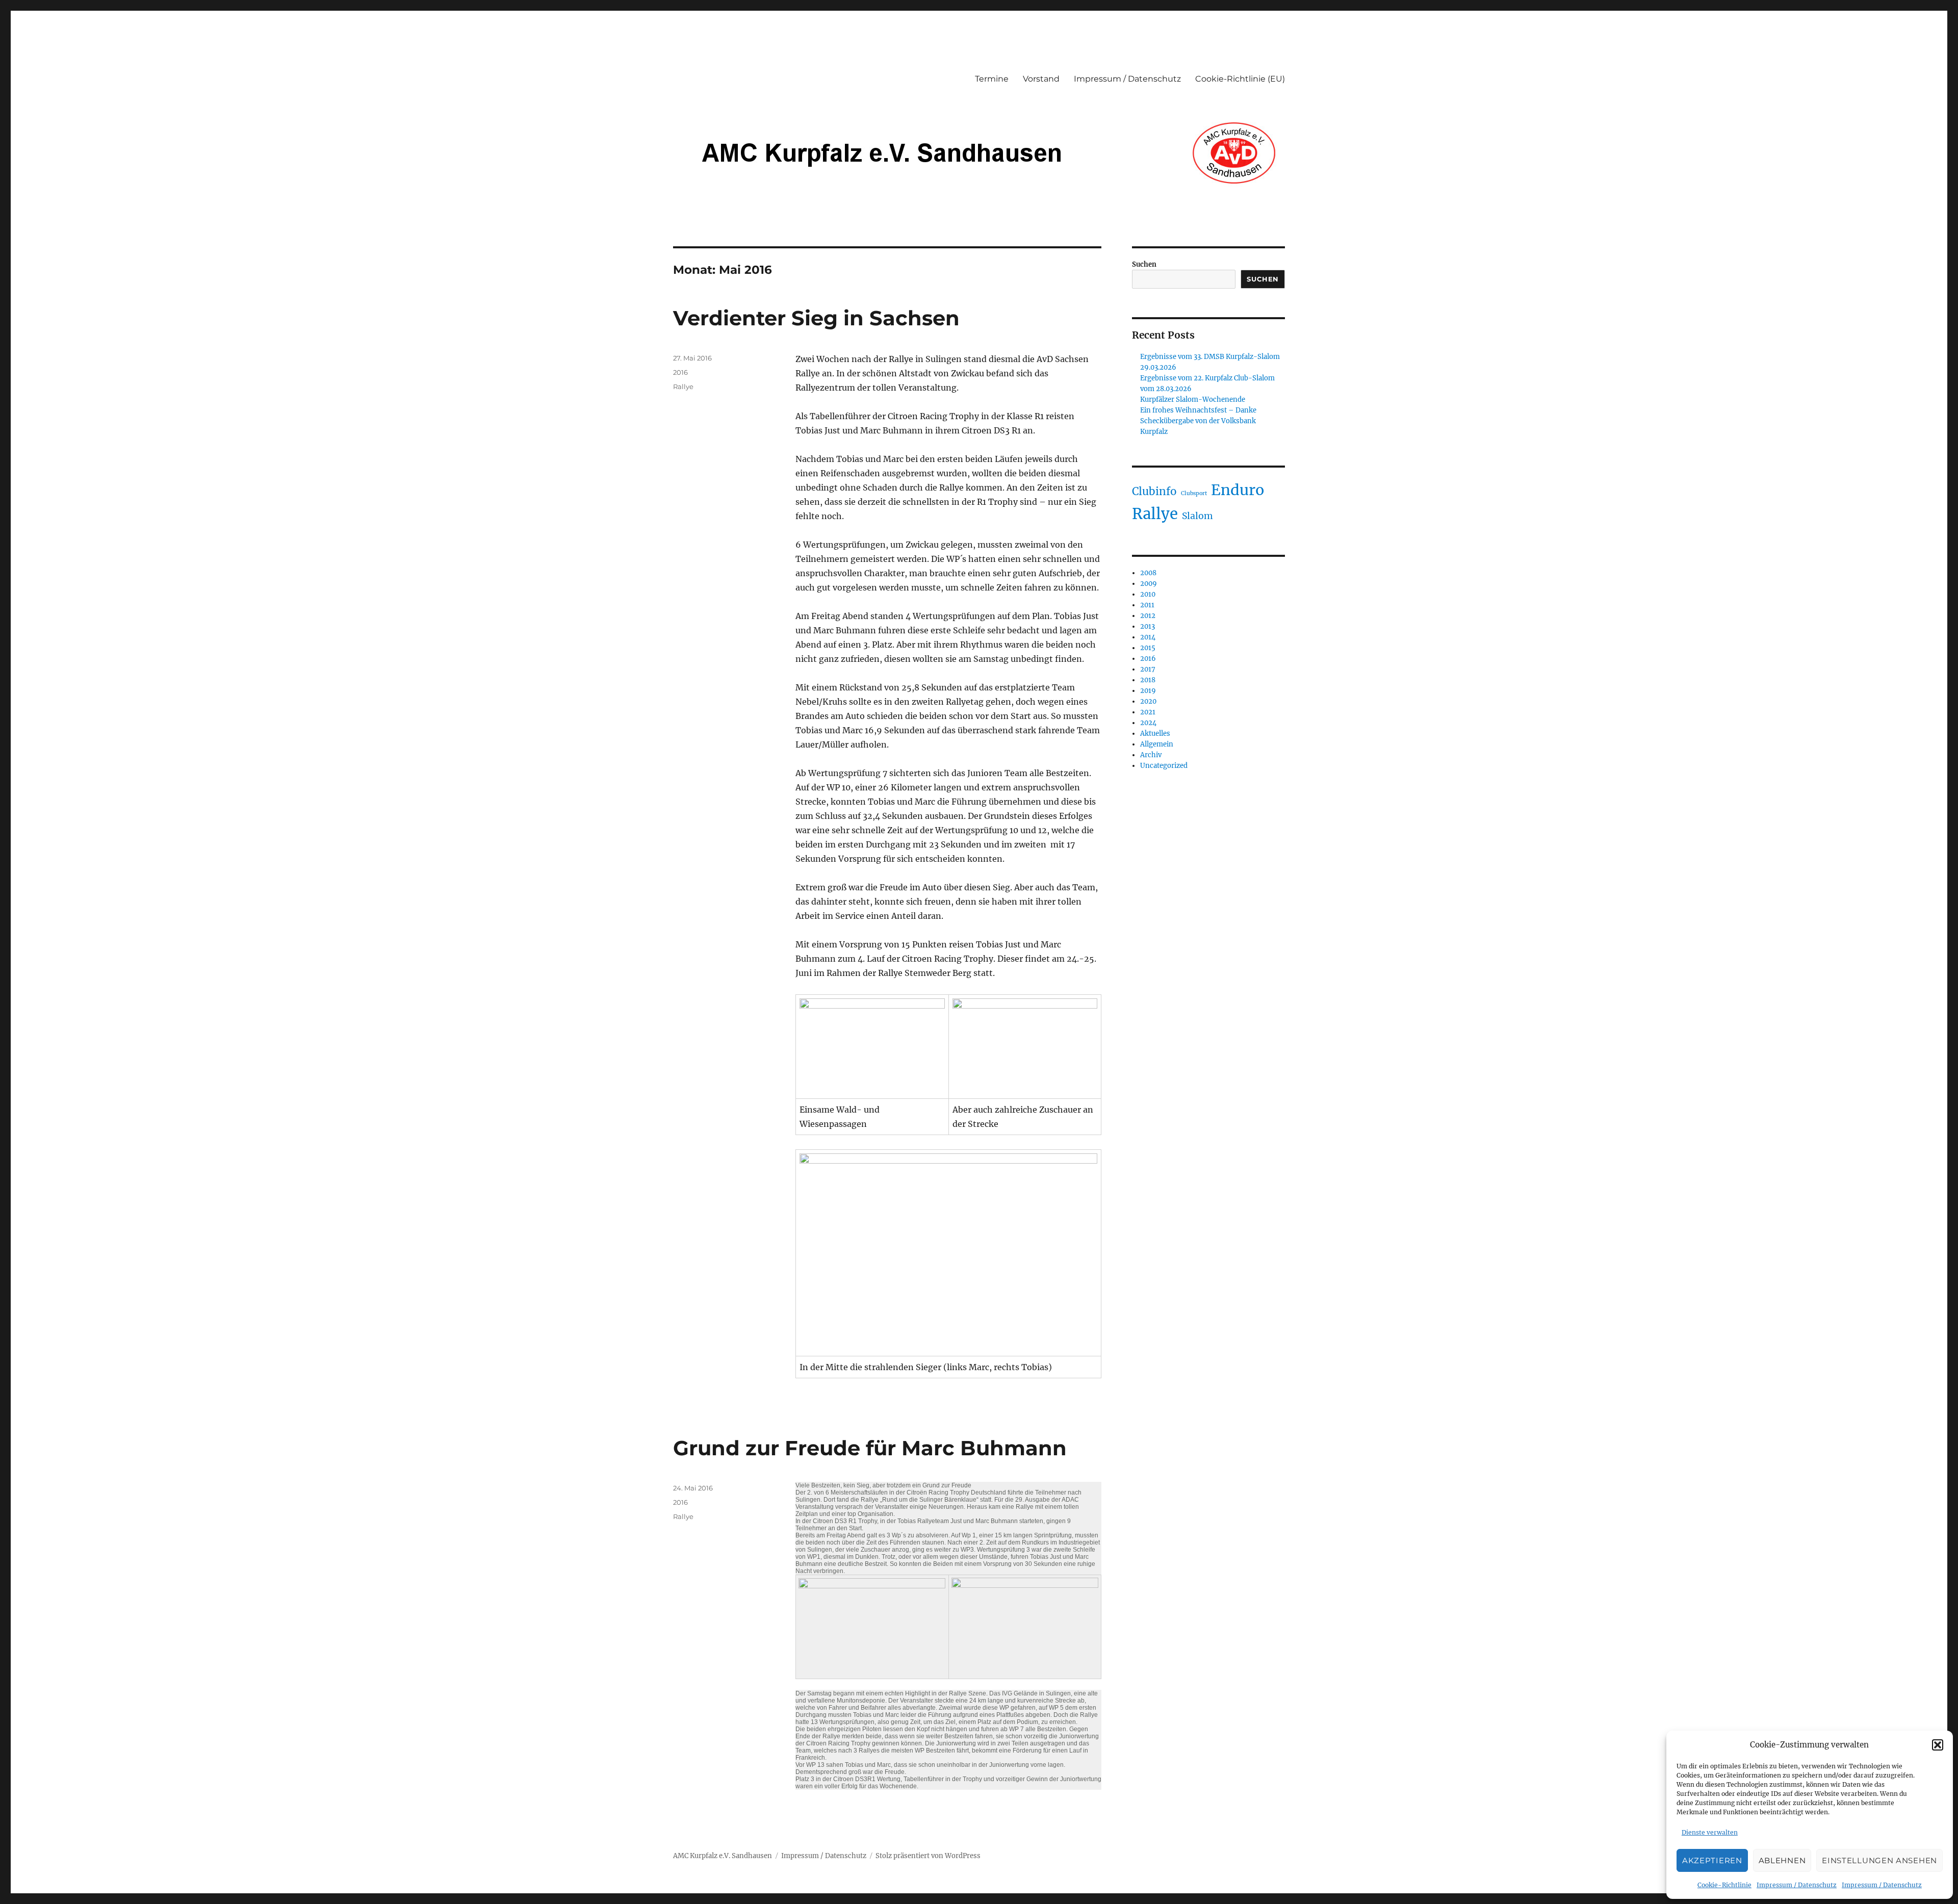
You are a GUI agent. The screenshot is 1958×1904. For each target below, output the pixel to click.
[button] (1938, 1745)
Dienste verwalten (1710, 1832)
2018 (1148, 680)
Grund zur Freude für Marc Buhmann (870, 1448)
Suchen (1144, 264)
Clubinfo (1154, 492)
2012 (1148, 616)
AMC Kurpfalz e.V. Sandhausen (723, 1856)
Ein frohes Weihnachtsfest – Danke (1198, 410)
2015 (1148, 648)
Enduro (1238, 490)
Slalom (1197, 516)
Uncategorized (1164, 766)
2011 (1147, 605)
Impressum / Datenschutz (1797, 1885)
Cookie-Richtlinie (1724, 1885)
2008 (1148, 573)
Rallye (683, 387)
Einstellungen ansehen (1879, 1860)
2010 (1148, 594)
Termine (992, 79)
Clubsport (1194, 493)
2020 (1148, 701)
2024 (1148, 723)
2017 (1148, 669)
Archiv (1151, 755)
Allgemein (1157, 744)
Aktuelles (1155, 734)
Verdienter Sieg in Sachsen (816, 318)
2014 (1148, 637)
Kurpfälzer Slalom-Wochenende (1193, 400)
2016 (680, 372)
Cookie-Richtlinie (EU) (1240, 79)
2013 (1148, 626)
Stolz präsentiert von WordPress (928, 1856)
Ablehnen (1782, 1860)
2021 (1148, 712)
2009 (1149, 584)
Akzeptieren (1712, 1860)
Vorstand (1041, 79)
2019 (1148, 691)
